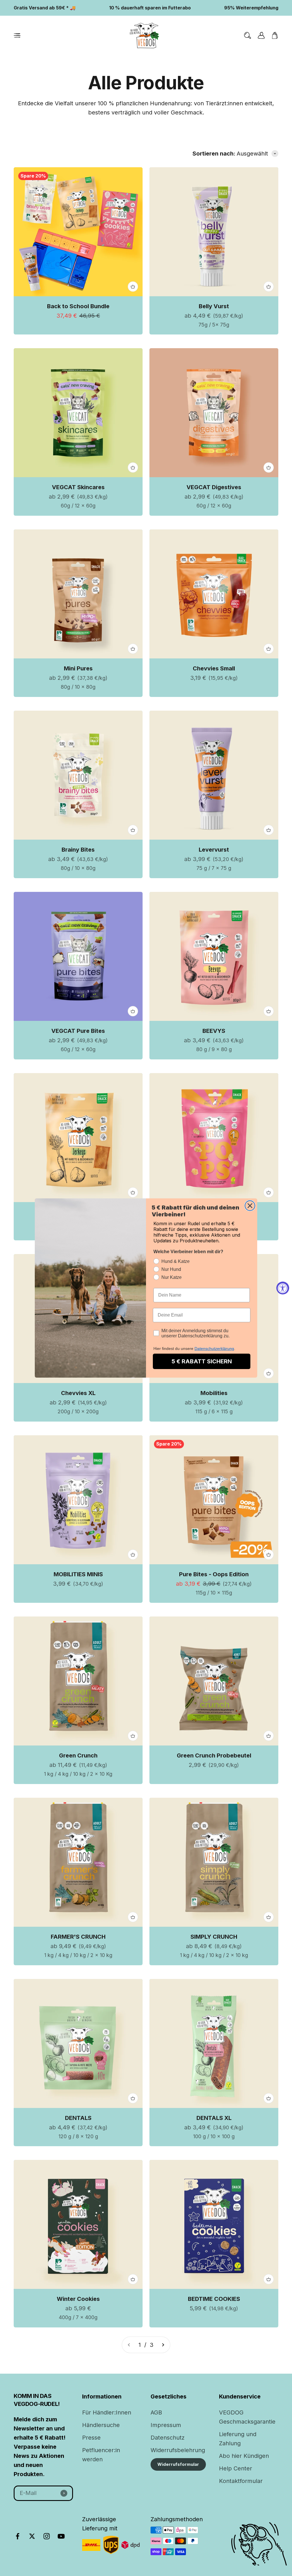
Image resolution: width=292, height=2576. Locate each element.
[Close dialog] (250, 1206)
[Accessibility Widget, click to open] (283, 1288)
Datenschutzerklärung (214, 1349)
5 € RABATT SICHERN (202, 1361)
